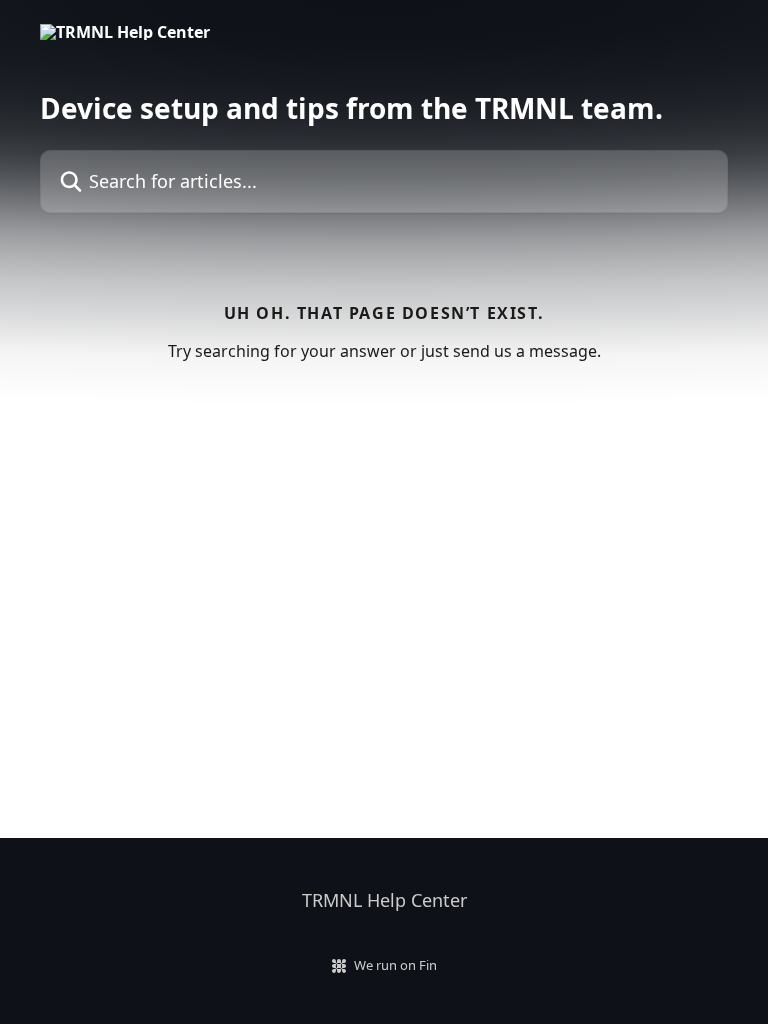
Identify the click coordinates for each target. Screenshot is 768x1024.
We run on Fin (395, 965)
